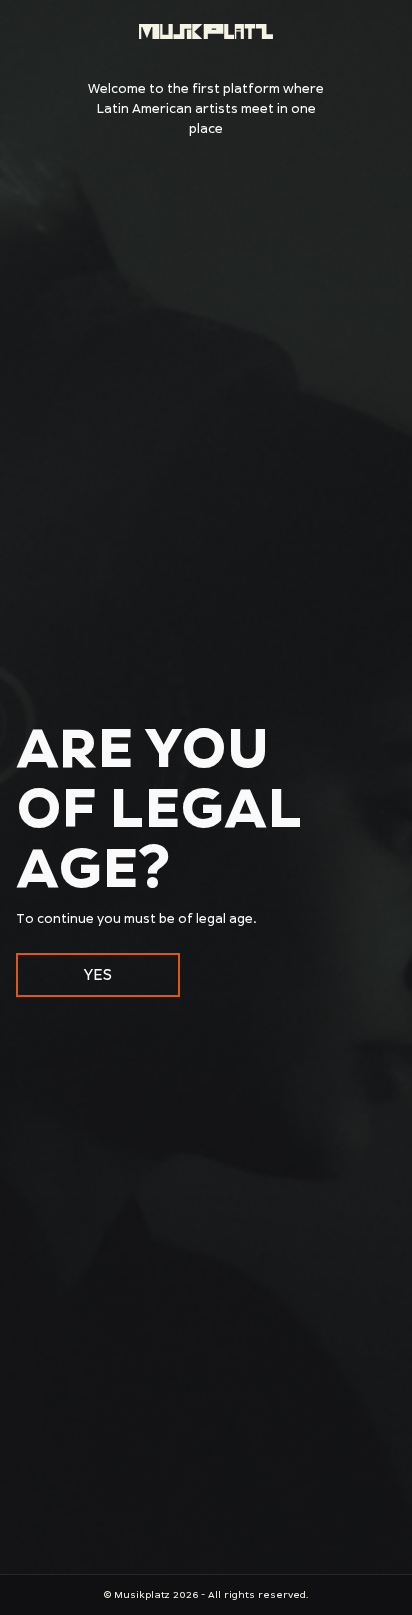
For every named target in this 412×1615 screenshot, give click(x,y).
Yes (98, 974)
